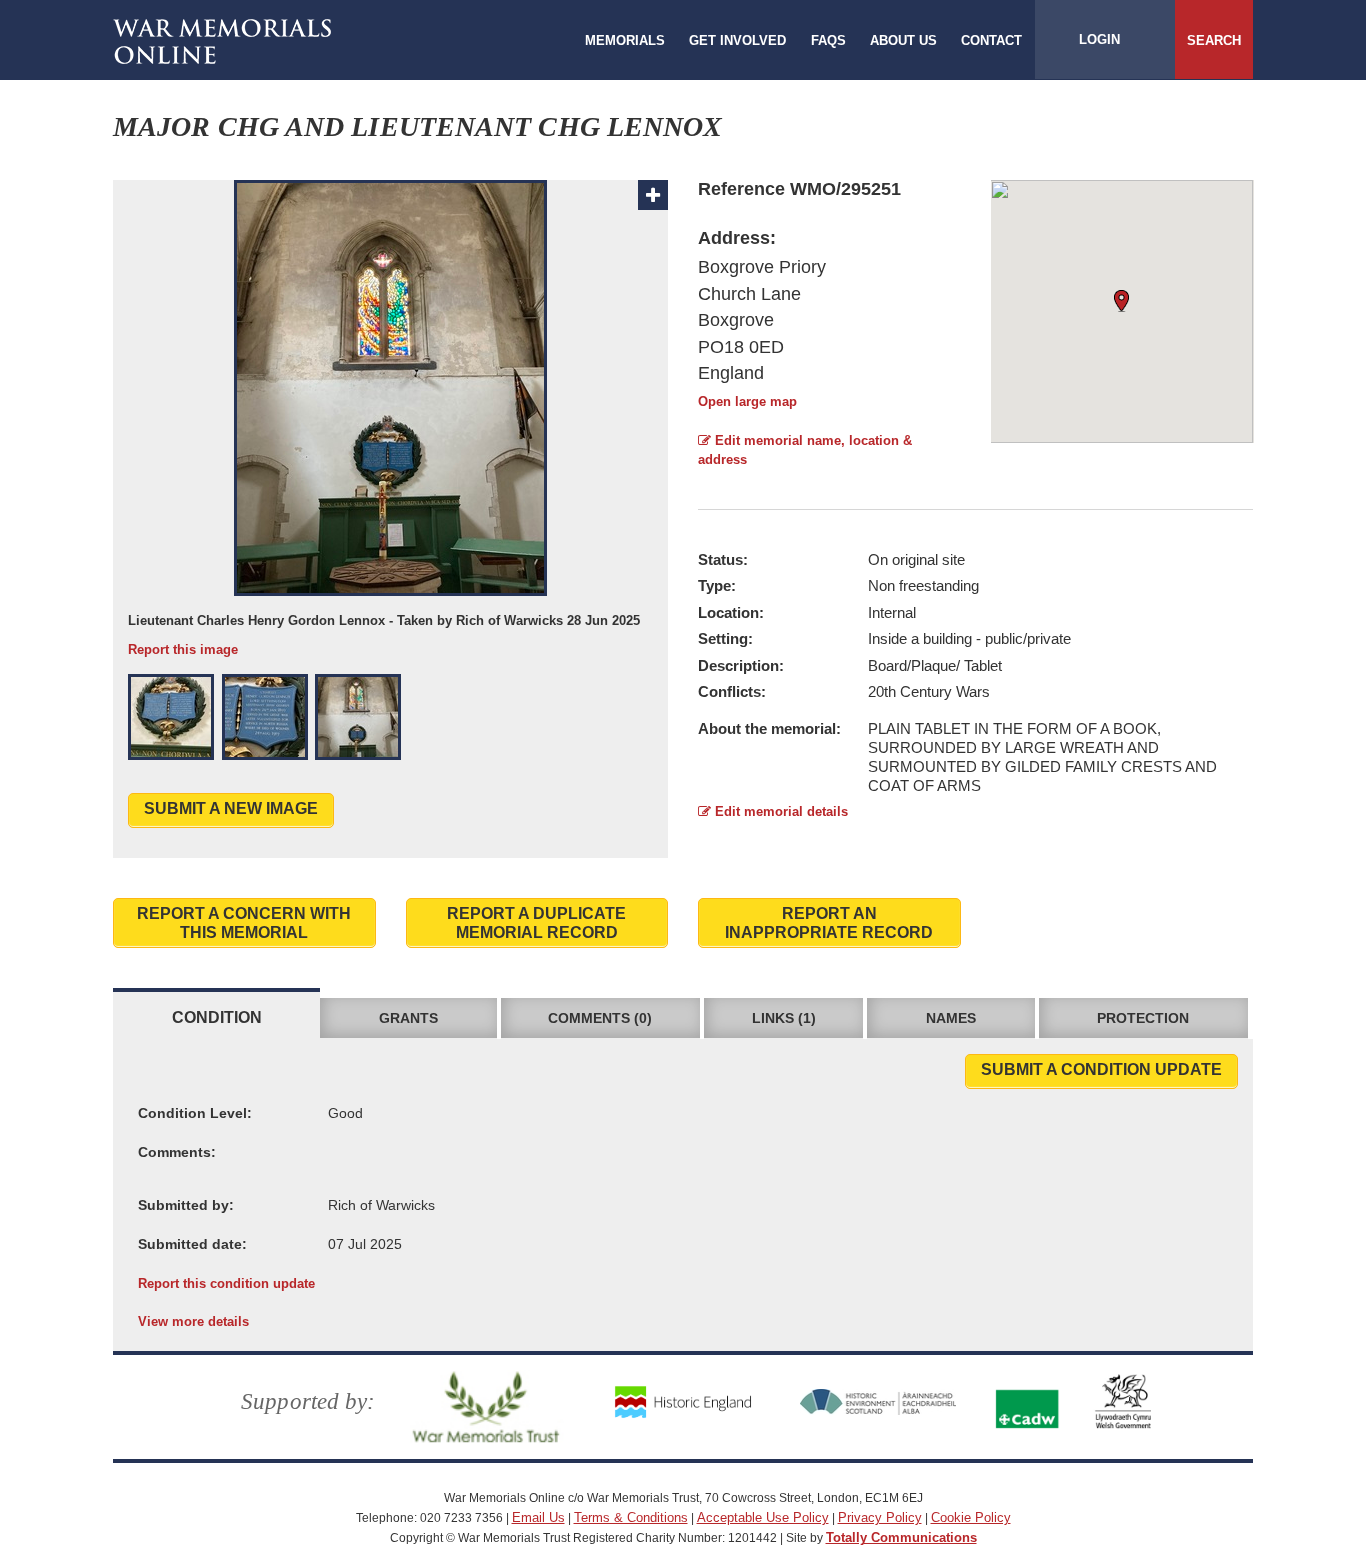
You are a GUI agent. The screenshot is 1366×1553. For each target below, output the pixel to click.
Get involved (737, 40)
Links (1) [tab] (784, 1018)
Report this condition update (226, 1283)
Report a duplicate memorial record (536, 923)
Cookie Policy (971, 1517)
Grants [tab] (408, 1018)
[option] (390, 419)
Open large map (747, 401)
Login (1099, 39)
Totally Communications (901, 1537)
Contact (991, 40)
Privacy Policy (880, 1517)
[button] (171, 717)
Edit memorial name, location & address (805, 450)
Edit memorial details (779, 811)
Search (1214, 40)
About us (903, 40)
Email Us (538, 1517)
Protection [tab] (1143, 1018)
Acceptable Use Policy (763, 1517)
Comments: (177, 1152)
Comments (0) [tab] (600, 1018)
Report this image (183, 649)
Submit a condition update (1101, 1069)
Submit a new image (231, 808)
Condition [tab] (217, 1017)
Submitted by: (186, 1205)
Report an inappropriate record (829, 923)
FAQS (828, 40)
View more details (193, 1321)
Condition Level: (195, 1113)
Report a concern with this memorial (244, 923)
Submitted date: (192, 1244)
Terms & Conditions (631, 1517)
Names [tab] (951, 1018)
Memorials (625, 40)
